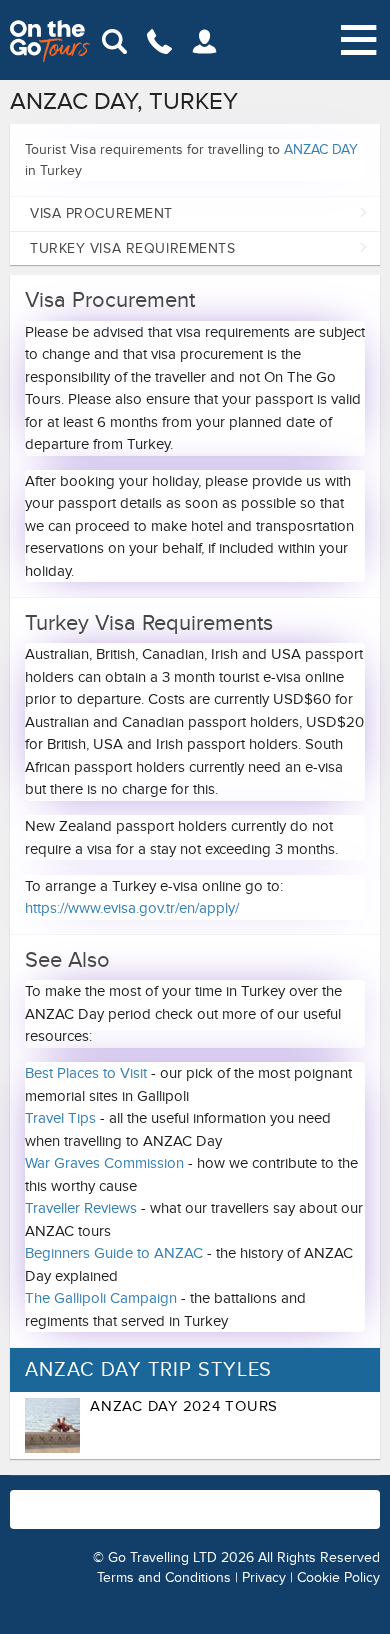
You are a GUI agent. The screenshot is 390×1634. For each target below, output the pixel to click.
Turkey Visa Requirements (132, 248)
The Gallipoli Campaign (101, 1298)
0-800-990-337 (320, 1499)
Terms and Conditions (164, 1577)
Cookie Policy (338, 1577)
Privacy (264, 1577)
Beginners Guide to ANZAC (114, 1253)
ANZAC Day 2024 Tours (184, 1406)
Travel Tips (60, 1118)
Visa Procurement (101, 213)
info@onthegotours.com (140, 1518)
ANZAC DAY (321, 149)
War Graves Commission (104, 1163)
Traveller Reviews (81, 1208)
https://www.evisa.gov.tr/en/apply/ (132, 908)
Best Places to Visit (86, 1073)
